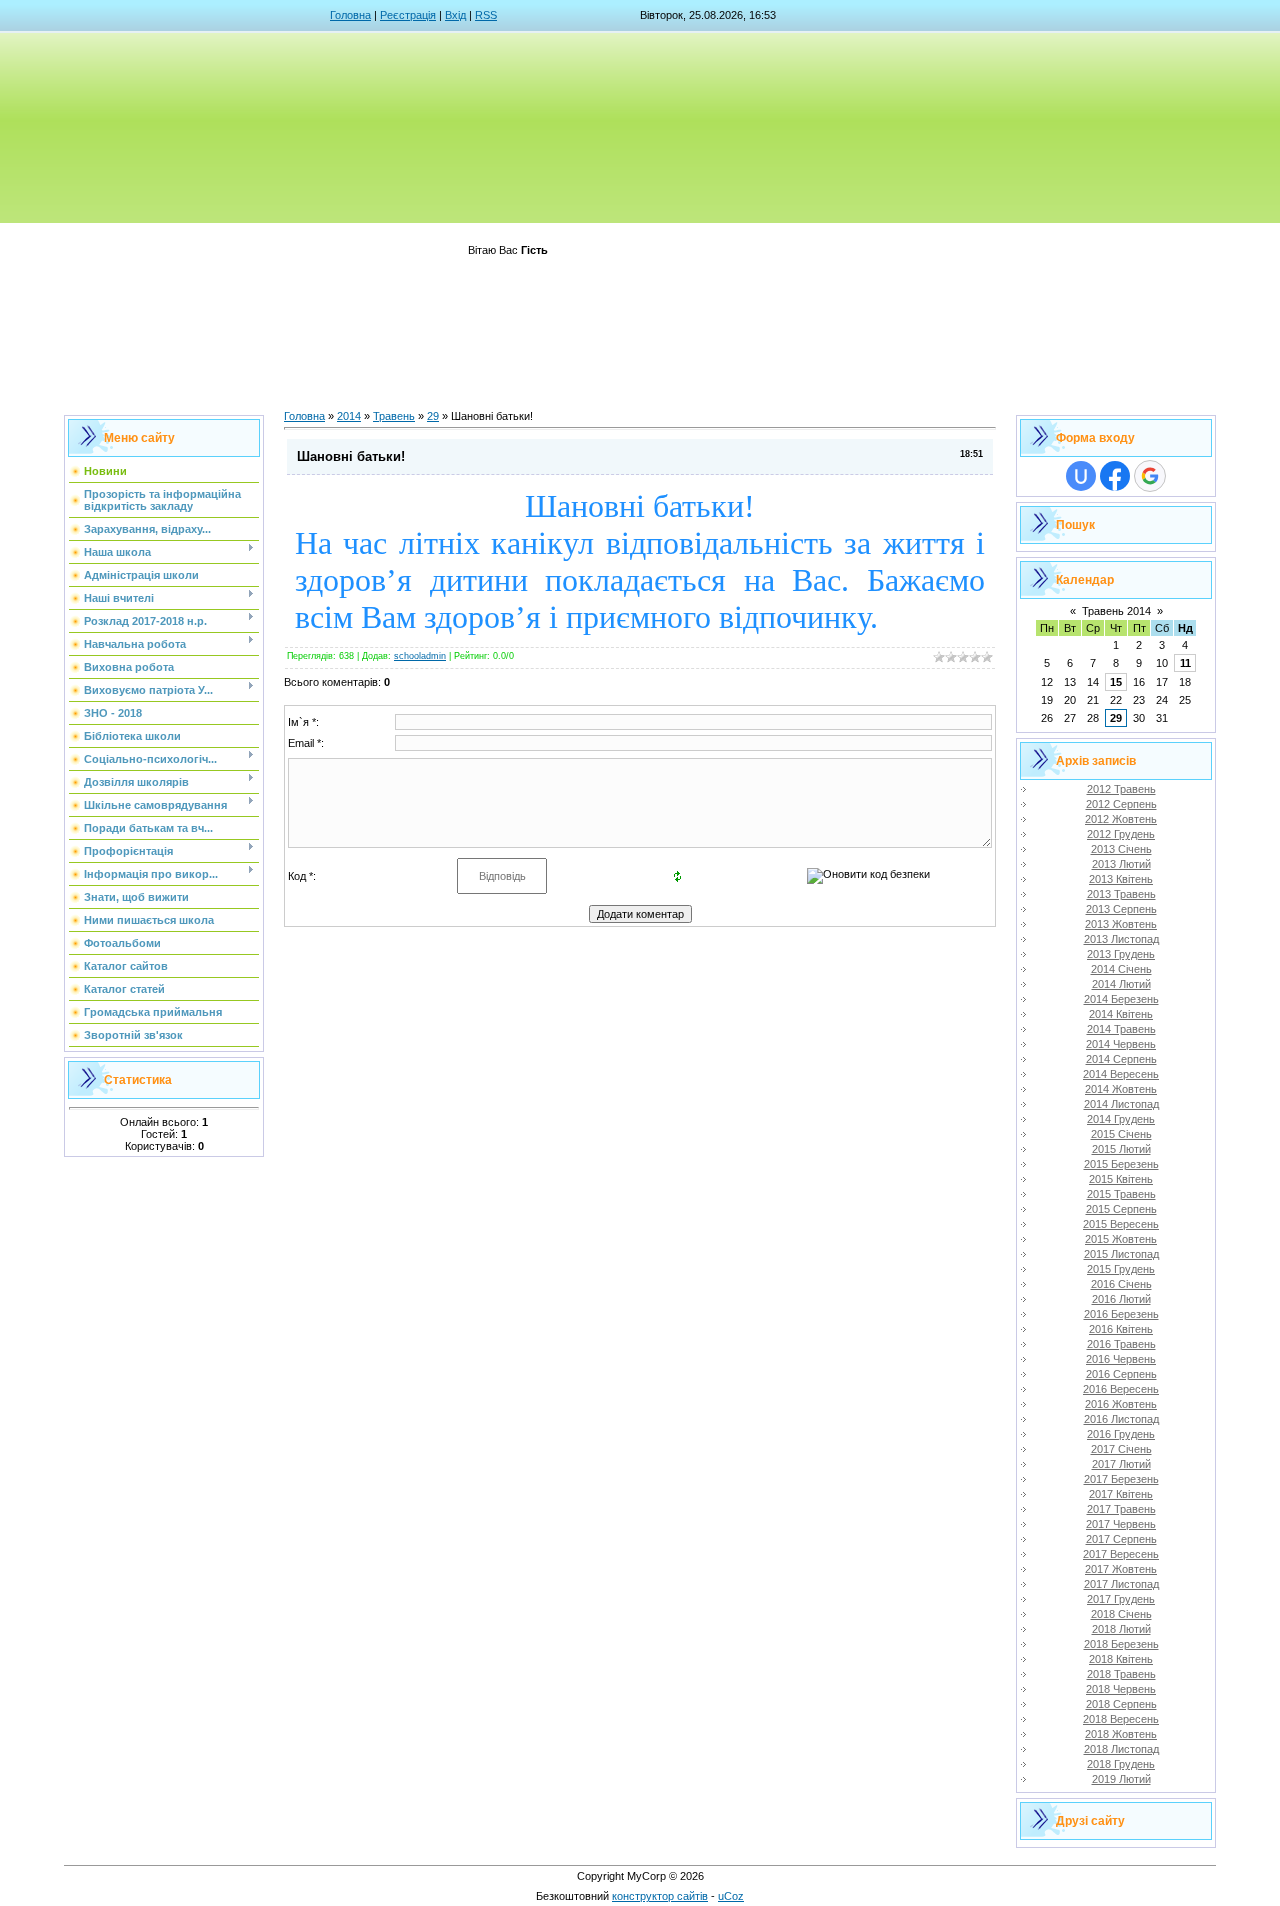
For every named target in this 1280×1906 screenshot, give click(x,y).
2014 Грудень (1121, 1119)
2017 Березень (1121, 1479)
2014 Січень (1121, 969)
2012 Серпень (1121, 804)
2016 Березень (1121, 1314)
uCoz (731, 1896)
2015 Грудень (1121, 1269)
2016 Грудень (1121, 1434)
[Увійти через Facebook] (1115, 476)
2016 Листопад (1121, 1419)
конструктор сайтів (660, 1896)
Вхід (455, 15)
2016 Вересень (1121, 1389)
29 (433, 416)
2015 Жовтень (1121, 1239)
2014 (349, 416)
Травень (394, 416)
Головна (350, 15)
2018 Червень (1121, 1689)
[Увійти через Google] (1150, 476)
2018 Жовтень (1121, 1734)
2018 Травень (1121, 1674)
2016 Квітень (1121, 1329)
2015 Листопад (1121, 1254)
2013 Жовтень (1121, 924)
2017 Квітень (1121, 1494)
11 (1185, 663)
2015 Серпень (1121, 1209)
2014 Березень (1121, 999)
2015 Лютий (1121, 1149)
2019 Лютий (1121, 1779)
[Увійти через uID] (1081, 476)
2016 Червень (1121, 1359)
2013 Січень (1121, 849)
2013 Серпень (1121, 909)
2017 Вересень (1121, 1554)
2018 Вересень (1121, 1719)
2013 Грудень (1121, 954)
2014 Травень (1121, 1029)
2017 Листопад (1121, 1584)
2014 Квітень (1121, 1014)
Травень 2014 (1116, 611)
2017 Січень (1121, 1449)
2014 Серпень (1121, 1059)
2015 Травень (1121, 1194)
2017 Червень (1121, 1524)
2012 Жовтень (1121, 819)
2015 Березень (1121, 1164)
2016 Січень (1121, 1284)
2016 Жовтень (1121, 1404)
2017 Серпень (1121, 1539)
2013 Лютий (1121, 864)
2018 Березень (1121, 1644)
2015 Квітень (1121, 1179)
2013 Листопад (1121, 939)
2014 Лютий (1121, 984)
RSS (486, 15)
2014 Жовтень (1121, 1089)
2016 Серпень (1121, 1374)
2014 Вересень (1121, 1074)
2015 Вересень (1121, 1224)
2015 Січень (1121, 1134)
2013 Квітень (1121, 879)
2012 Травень (1121, 789)
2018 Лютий (1121, 1629)
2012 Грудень (1121, 834)
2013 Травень (1121, 894)
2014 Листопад (1121, 1104)
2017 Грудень (1121, 1599)
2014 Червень (1121, 1044)
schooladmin (420, 656)
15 (1116, 682)
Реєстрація (408, 15)
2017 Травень (1121, 1509)
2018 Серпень (1121, 1704)
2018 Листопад (1121, 1749)
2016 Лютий (1121, 1299)
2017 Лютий (1121, 1464)
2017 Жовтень (1121, 1569)
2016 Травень (1121, 1344)
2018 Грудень (1121, 1764)
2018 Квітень (1121, 1659)
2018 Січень (1121, 1614)
